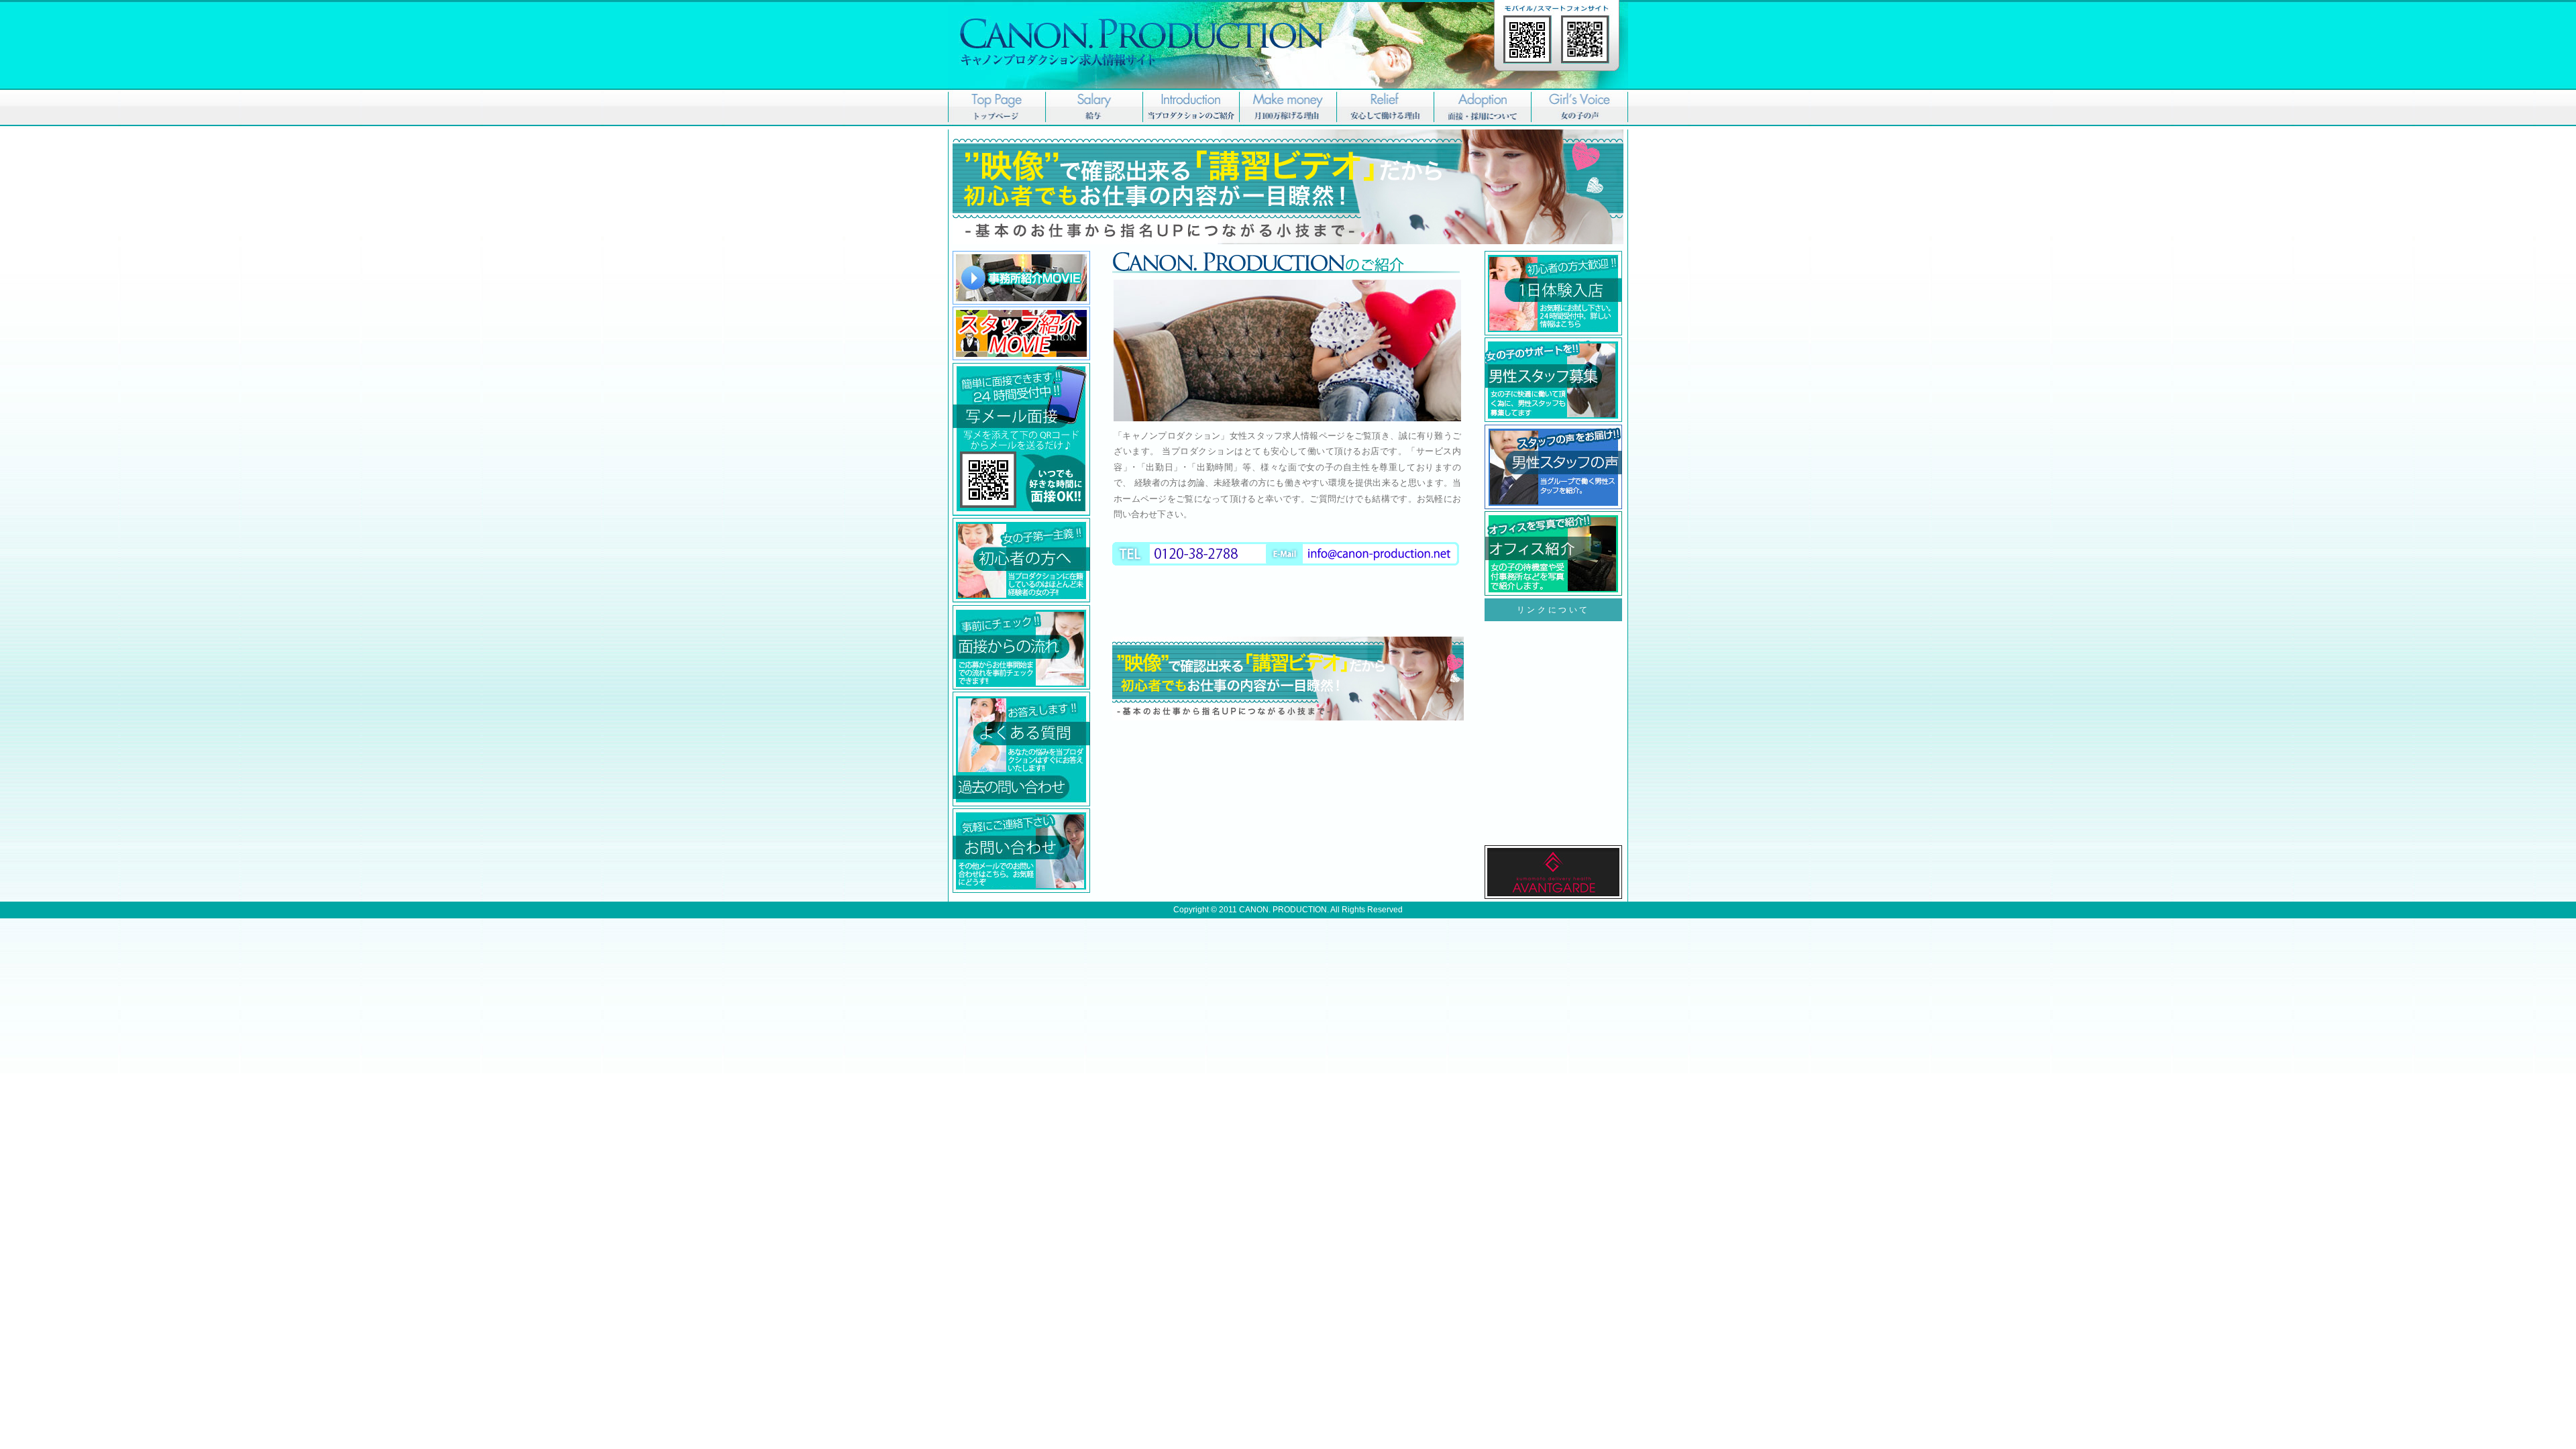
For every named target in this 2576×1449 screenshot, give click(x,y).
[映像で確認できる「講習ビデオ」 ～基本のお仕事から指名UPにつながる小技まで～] (1288, 718)
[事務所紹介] (1021, 302)
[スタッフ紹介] (1021, 358)
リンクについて (1553, 610)
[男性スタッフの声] (1288, 241)
